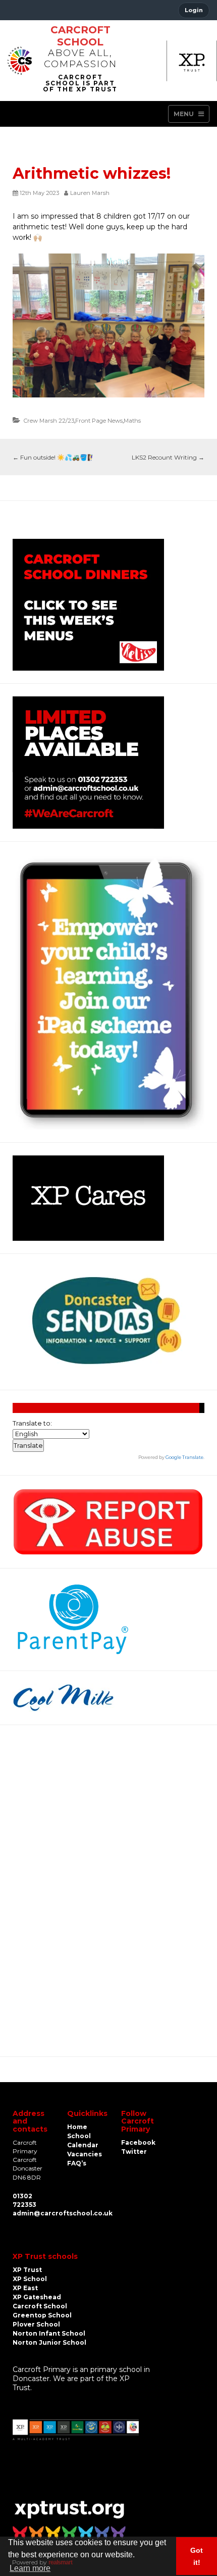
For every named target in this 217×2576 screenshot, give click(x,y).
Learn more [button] (30, 2568)
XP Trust (27, 2270)
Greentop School (42, 2315)
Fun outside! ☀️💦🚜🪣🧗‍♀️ (54, 457)
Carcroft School (80, 36)
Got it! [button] (197, 2556)
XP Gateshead (37, 2297)
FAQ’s (77, 2163)
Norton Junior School (49, 2342)
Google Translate (184, 1457)
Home (77, 2127)
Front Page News (99, 421)
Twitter (134, 2152)
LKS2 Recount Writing (168, 457)
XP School (30, 2279)
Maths (132, 421)
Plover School (36, 2324)
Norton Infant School (49, 2333)
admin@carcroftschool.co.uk (63, 2213)
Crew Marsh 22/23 (49, 421)
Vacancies (85, 2154)
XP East (25, 2288)
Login (194, 10)
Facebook (138, 2142)
